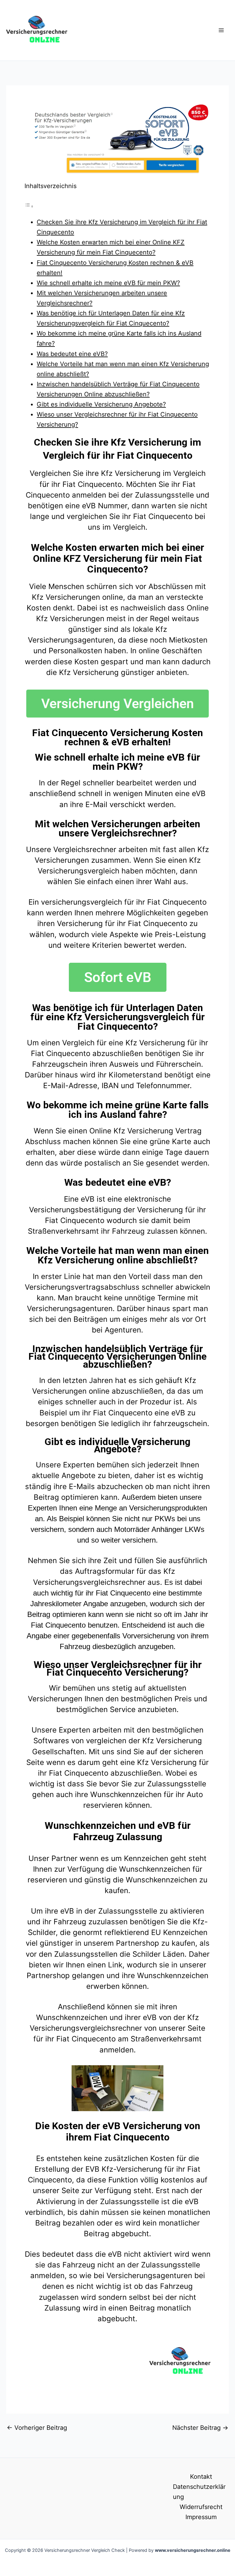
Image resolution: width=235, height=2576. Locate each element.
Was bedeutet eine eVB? (72, 354)
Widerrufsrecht (201, 2507)
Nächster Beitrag (200, 2428)
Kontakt (201, 2477)
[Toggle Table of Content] (29, 206)
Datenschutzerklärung (199, 2492)
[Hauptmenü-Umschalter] (221, 30)
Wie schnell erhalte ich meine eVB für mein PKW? (108, 283)
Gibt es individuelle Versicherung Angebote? (101, 404)
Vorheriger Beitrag (37, 2428)
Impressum (201, 2517)
